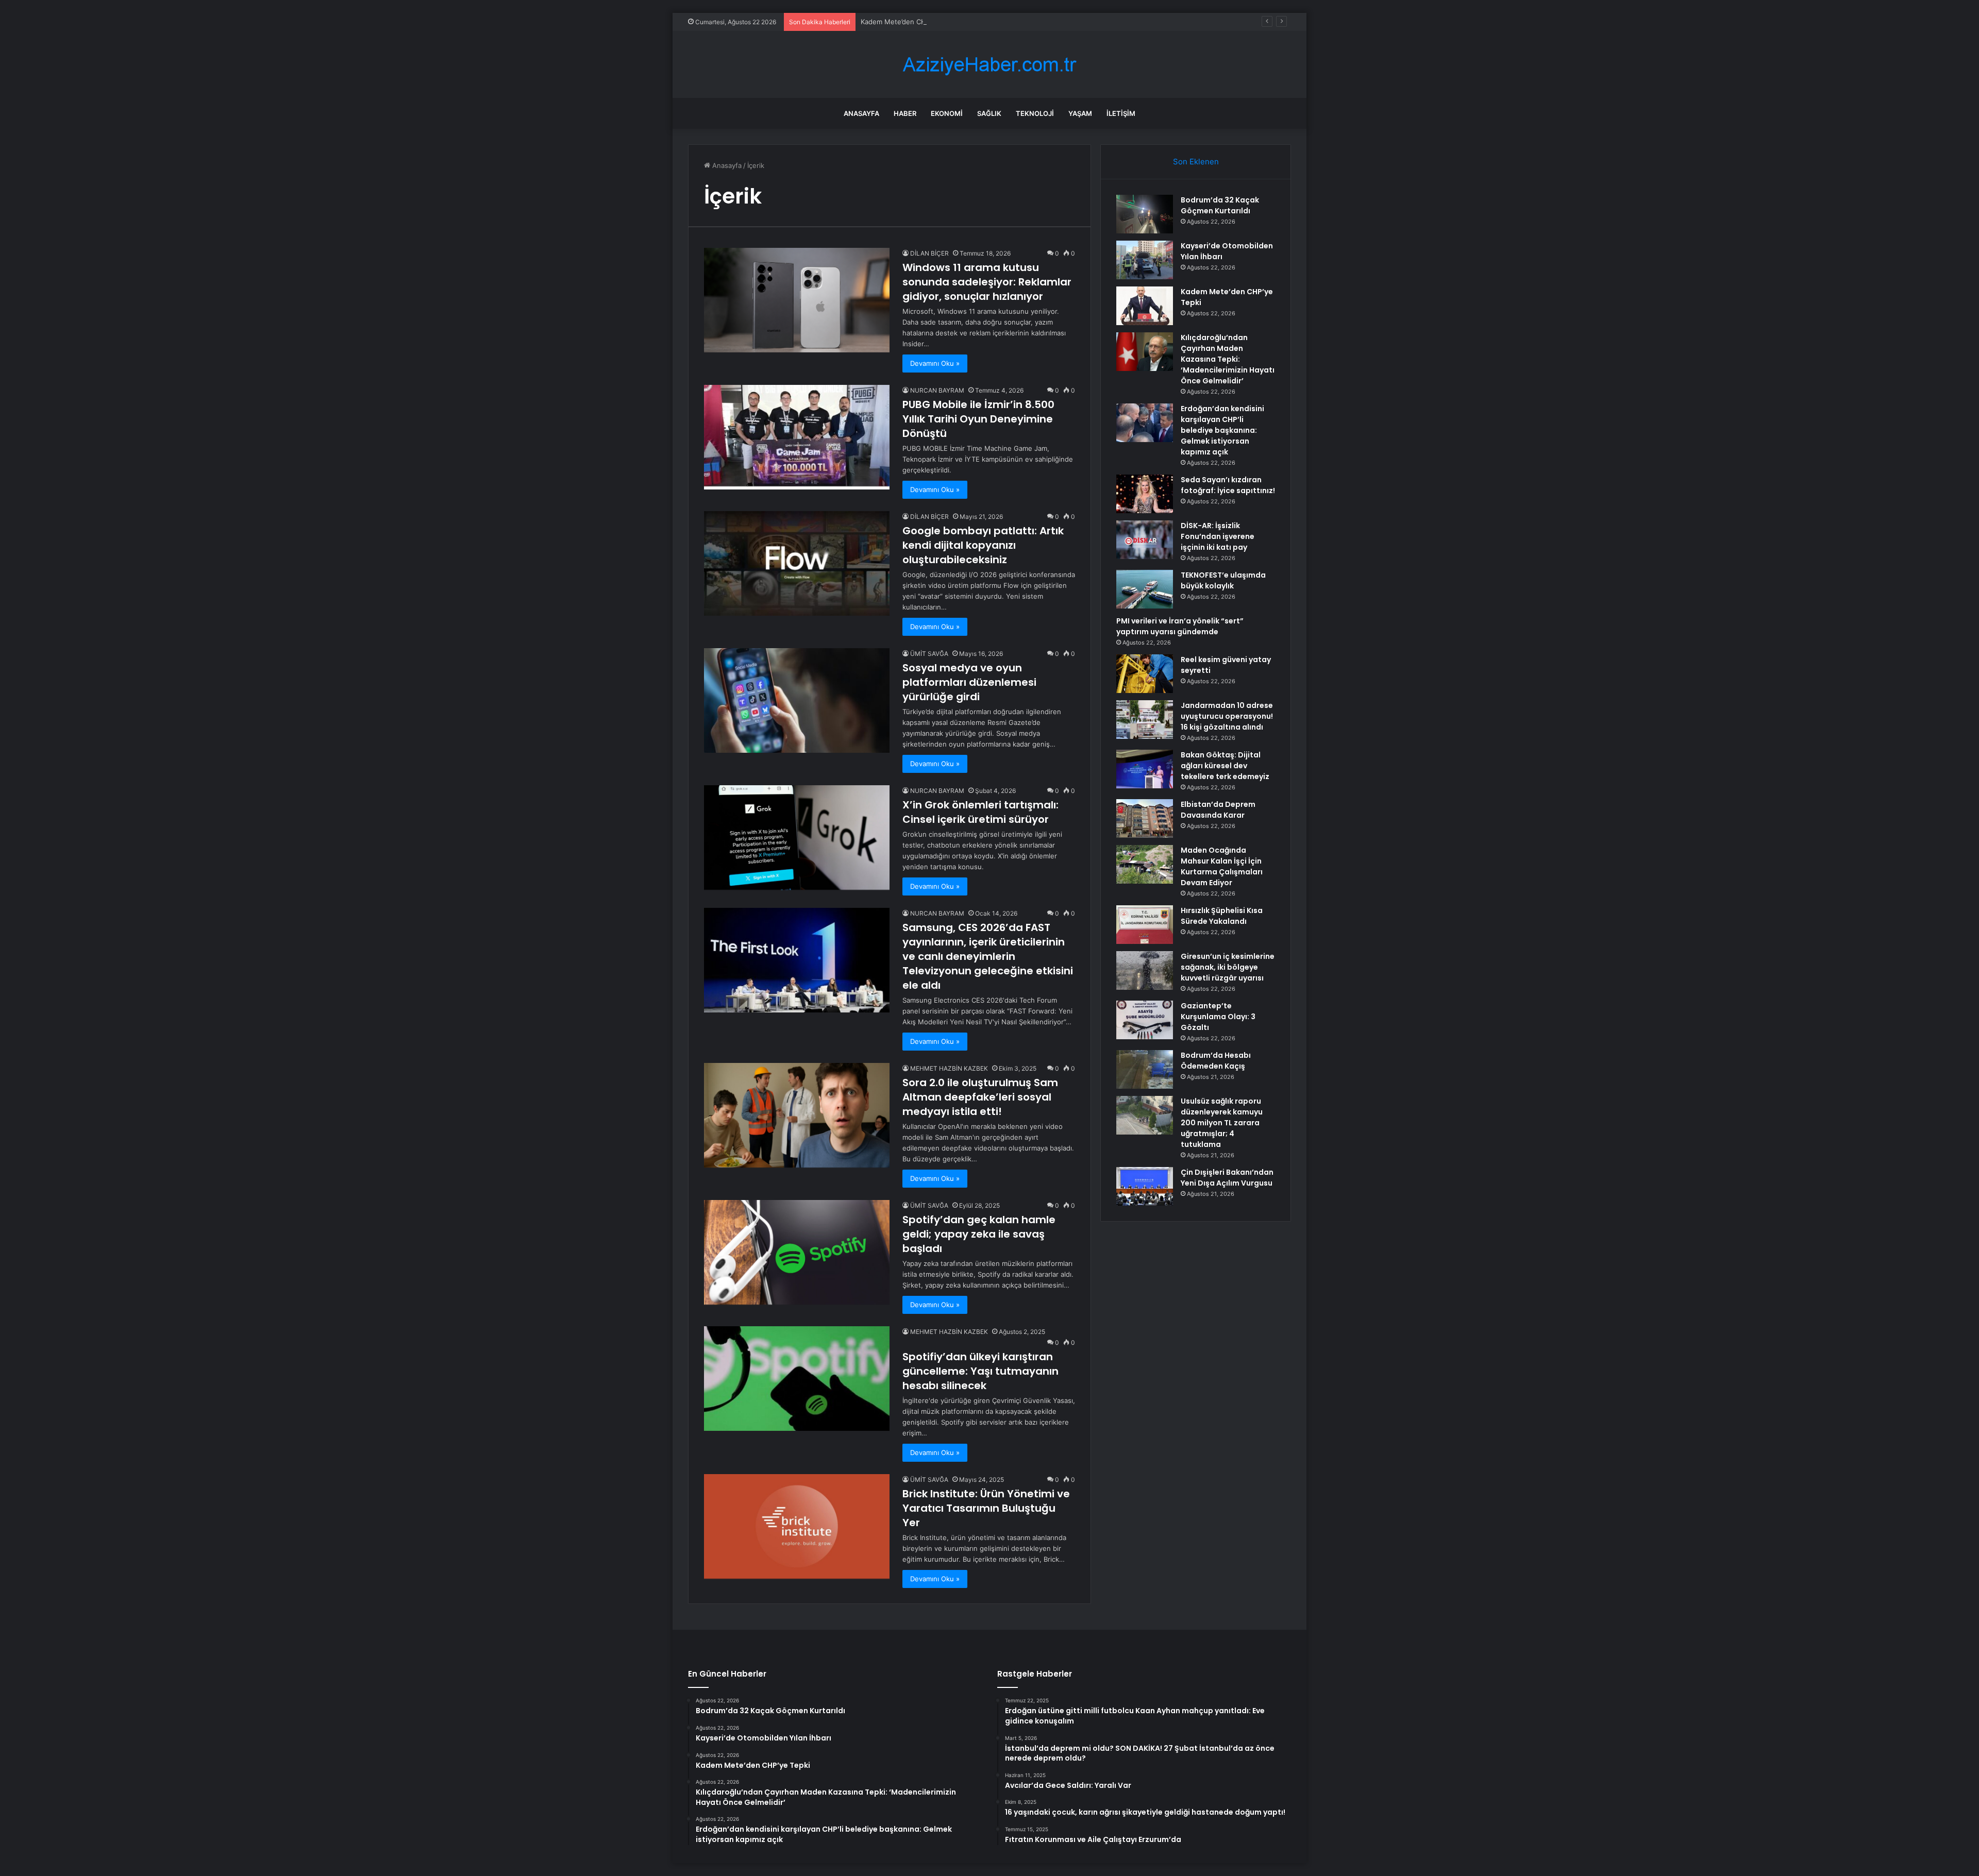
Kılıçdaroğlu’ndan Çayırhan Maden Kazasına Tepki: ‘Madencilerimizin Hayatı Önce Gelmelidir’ (1228, 359)
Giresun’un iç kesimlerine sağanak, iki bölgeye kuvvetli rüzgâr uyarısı (1228, 967)
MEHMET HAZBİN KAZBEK (949, 1068)
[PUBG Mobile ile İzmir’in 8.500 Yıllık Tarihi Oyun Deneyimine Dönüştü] (797, 437)
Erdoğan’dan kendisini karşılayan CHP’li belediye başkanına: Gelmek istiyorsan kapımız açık (1222, 430)
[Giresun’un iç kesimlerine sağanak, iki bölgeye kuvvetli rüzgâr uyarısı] (1145, 970)
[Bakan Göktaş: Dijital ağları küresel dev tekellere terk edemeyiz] (1145, 769)
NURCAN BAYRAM (937, 390)
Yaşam (1080, 113)
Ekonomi (947, 113)
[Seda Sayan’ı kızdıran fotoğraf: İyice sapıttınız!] (1145, 494)
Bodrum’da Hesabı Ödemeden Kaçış (1216, 1061)
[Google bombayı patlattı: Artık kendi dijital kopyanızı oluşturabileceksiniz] (797, 563)
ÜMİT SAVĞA (929, 654)
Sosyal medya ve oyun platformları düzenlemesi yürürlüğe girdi (969, 682)
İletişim (1121, 113)
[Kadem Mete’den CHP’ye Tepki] (1145, 306)
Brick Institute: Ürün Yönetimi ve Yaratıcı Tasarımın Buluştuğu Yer (986, 1508)
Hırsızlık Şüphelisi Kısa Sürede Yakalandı (1222, 916)
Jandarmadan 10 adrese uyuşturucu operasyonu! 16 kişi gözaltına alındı (1227, 716)
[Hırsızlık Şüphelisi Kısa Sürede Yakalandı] (1145, 925)
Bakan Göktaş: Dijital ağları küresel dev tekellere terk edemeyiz (1225, 766)
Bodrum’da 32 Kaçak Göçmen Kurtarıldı (1220, 205)
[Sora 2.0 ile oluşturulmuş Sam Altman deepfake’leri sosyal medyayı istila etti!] (797, 1115)
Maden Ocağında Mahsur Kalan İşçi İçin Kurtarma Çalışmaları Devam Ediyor (1222, 866)
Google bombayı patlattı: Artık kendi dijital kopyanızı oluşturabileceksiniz (983, 545)
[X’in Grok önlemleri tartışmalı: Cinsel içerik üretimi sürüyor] (797, 838)
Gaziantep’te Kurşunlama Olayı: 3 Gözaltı (1218, 1017)
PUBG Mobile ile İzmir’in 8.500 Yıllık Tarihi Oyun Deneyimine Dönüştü (978, 419)
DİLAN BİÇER (929, 253)
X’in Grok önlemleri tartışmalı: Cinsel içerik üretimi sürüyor (980, 812)
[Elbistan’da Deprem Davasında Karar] (1145, 818)
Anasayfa (861, 113)
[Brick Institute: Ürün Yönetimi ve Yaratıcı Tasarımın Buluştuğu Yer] (797, 1526)
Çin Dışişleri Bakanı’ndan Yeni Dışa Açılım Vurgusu (1227, 1178)
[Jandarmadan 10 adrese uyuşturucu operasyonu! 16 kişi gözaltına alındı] (1145, 720)
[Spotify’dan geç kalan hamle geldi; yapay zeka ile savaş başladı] (797, 1252)
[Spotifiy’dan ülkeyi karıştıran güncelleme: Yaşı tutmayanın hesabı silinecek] (797, 1379)
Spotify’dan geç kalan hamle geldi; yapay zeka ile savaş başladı (979, 1234)
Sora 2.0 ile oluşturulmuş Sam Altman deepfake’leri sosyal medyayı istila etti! (980, 1097)
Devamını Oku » (935, 363)
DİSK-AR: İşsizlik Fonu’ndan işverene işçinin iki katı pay (1218, 536)
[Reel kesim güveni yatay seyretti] (1145, 674)
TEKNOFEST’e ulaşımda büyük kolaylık (1223, 580)
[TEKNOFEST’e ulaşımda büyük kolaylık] (1145, 589)
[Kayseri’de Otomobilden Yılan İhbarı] (1145, 260)
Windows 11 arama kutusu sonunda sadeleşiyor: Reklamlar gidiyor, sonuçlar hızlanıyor (987, 282)
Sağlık (989, 113)
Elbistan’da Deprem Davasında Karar (1218, 810)
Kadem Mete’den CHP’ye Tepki (909, 22)
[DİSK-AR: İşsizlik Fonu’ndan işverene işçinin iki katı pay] (1145, 540)
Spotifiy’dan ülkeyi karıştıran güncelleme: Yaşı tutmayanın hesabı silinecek (980, 1371)
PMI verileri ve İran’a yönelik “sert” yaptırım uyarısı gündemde (1180, 626)
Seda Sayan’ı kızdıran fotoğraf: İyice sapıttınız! (1228, 485)
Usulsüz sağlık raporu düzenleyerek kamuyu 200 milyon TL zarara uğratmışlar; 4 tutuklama (1222, 1123)
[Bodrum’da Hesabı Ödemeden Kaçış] (1145, 1069)
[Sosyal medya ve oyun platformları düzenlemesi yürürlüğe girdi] (797, 700)
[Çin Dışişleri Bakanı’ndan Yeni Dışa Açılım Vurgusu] (1145, 1186)
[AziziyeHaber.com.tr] (989, 65)
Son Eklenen (1196, 162)
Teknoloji (1035, 113)
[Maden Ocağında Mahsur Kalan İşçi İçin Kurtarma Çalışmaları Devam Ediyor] (1145, 864)
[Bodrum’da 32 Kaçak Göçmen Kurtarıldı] (1145, 214)
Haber (905, 113)
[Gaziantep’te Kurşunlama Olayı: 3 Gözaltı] (1145, 1020)
